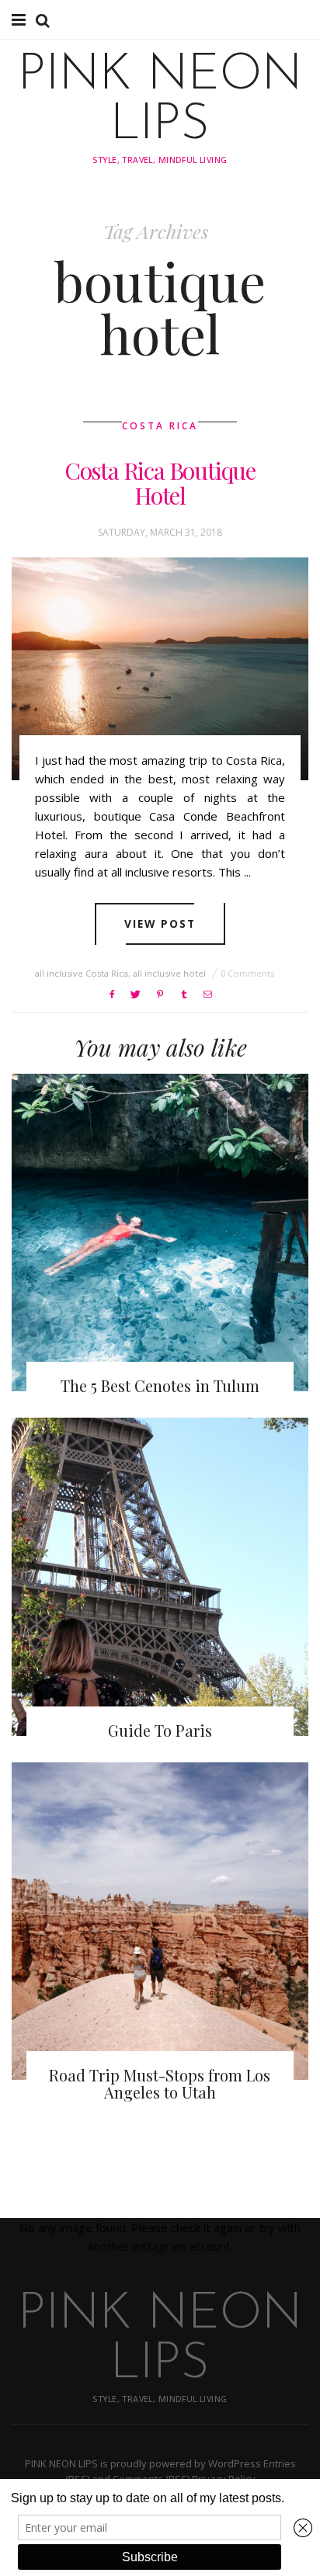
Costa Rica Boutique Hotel (160, 483)
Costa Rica (160, 426)
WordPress (235, 2463)
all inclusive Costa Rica (82, 973)
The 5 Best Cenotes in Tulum (160, 1385)
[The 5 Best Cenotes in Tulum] (160, 1232)
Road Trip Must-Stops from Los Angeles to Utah (160, 2083)
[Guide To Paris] (160, 1576)
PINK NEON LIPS (160, 101)
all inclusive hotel (169, 973)
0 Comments (247, 973)
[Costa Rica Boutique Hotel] (160, 669)
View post (160, 923)
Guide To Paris (160, 1730)
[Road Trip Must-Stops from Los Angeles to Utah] (160, 1921)
